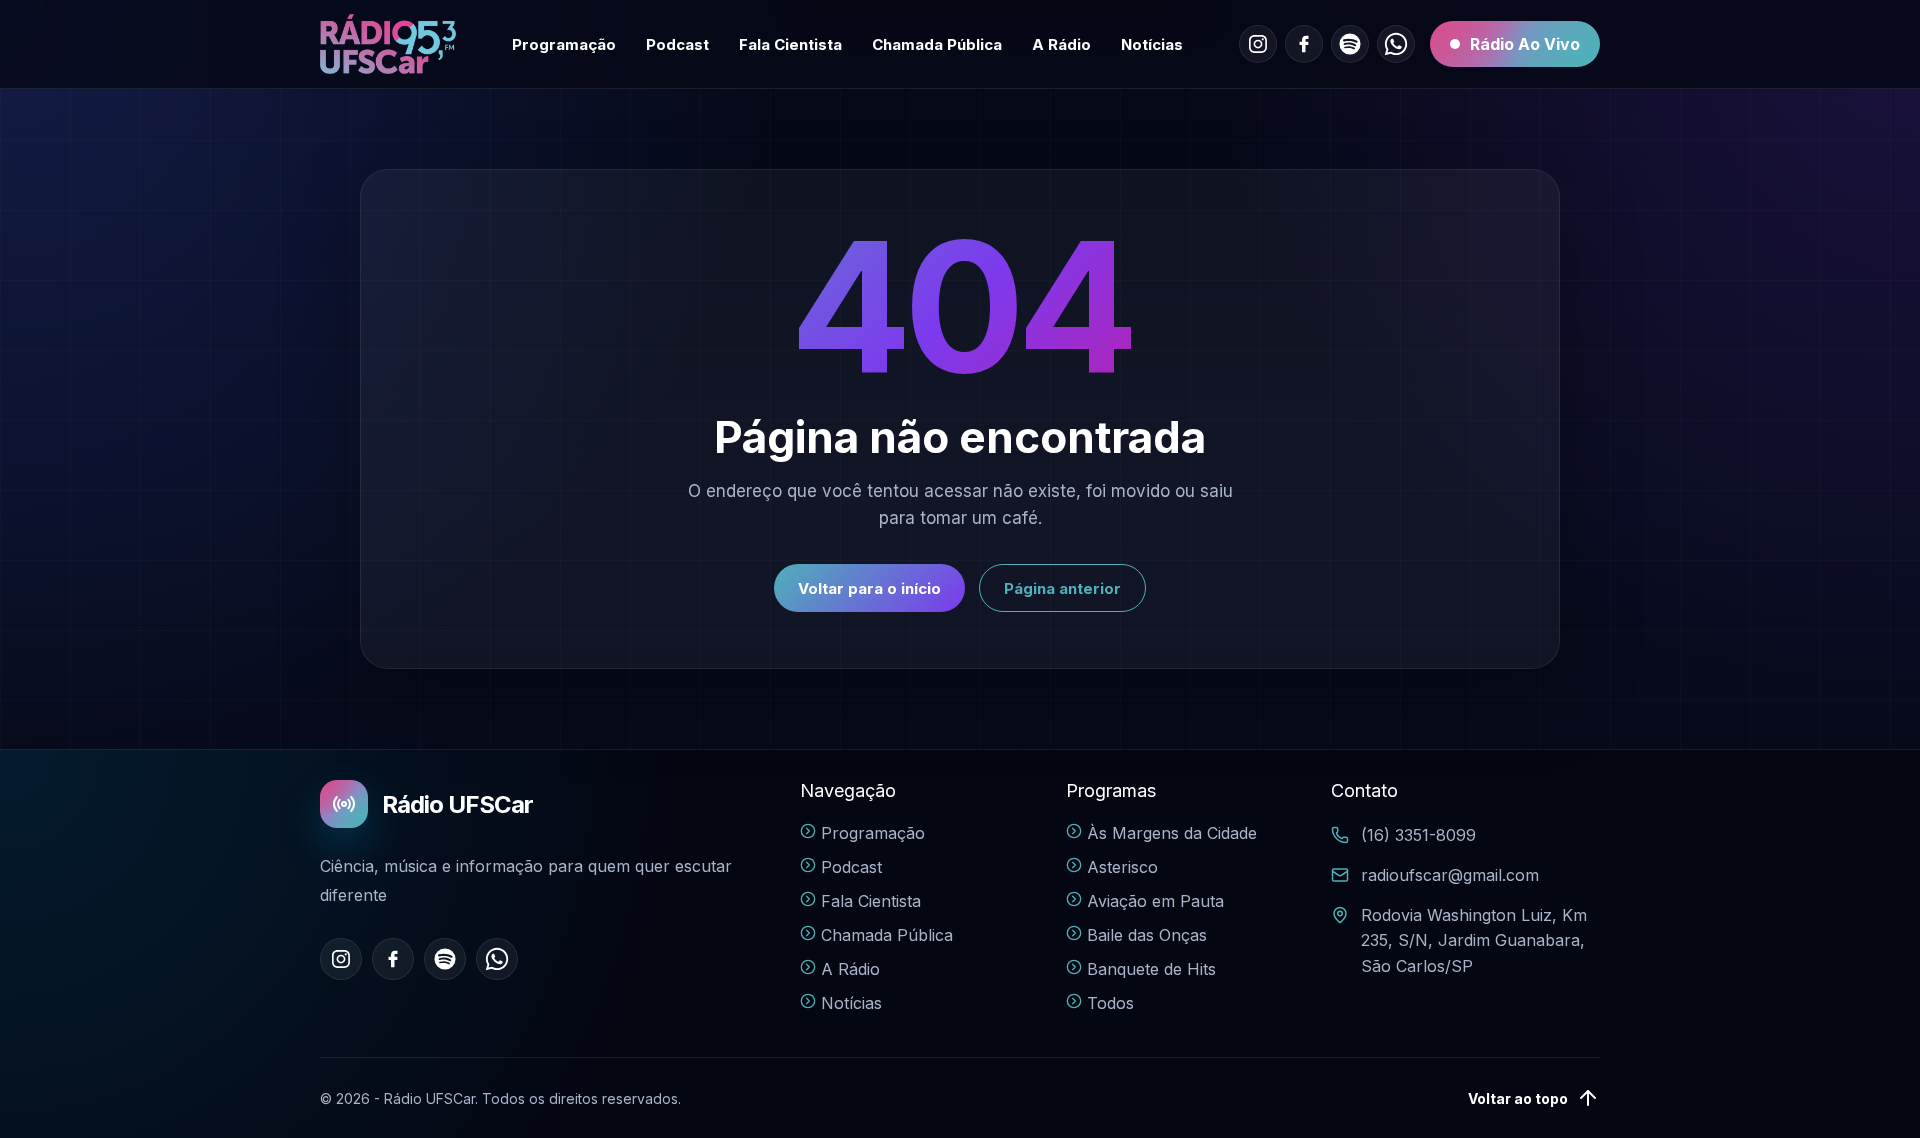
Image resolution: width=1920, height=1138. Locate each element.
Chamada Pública (937, 44)
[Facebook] (1304, 44)
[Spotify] (1350, 44)
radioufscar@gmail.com (1450, 875)
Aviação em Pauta (1155, 901)
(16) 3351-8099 (1418, 835)
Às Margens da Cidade (1172, 833)
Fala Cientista (790, 44)
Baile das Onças (1147, 935)
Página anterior (1062, 588)
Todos (1110, 1003)
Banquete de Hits (1151, 969)
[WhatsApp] (1396, 44)
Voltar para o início (869, 588)
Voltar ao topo (1518, 1098)
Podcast (677, 44)
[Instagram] (1258, 44)
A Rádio (1061, 44)
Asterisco (1122, 867)
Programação (564, 44)
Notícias (1152, 44)
